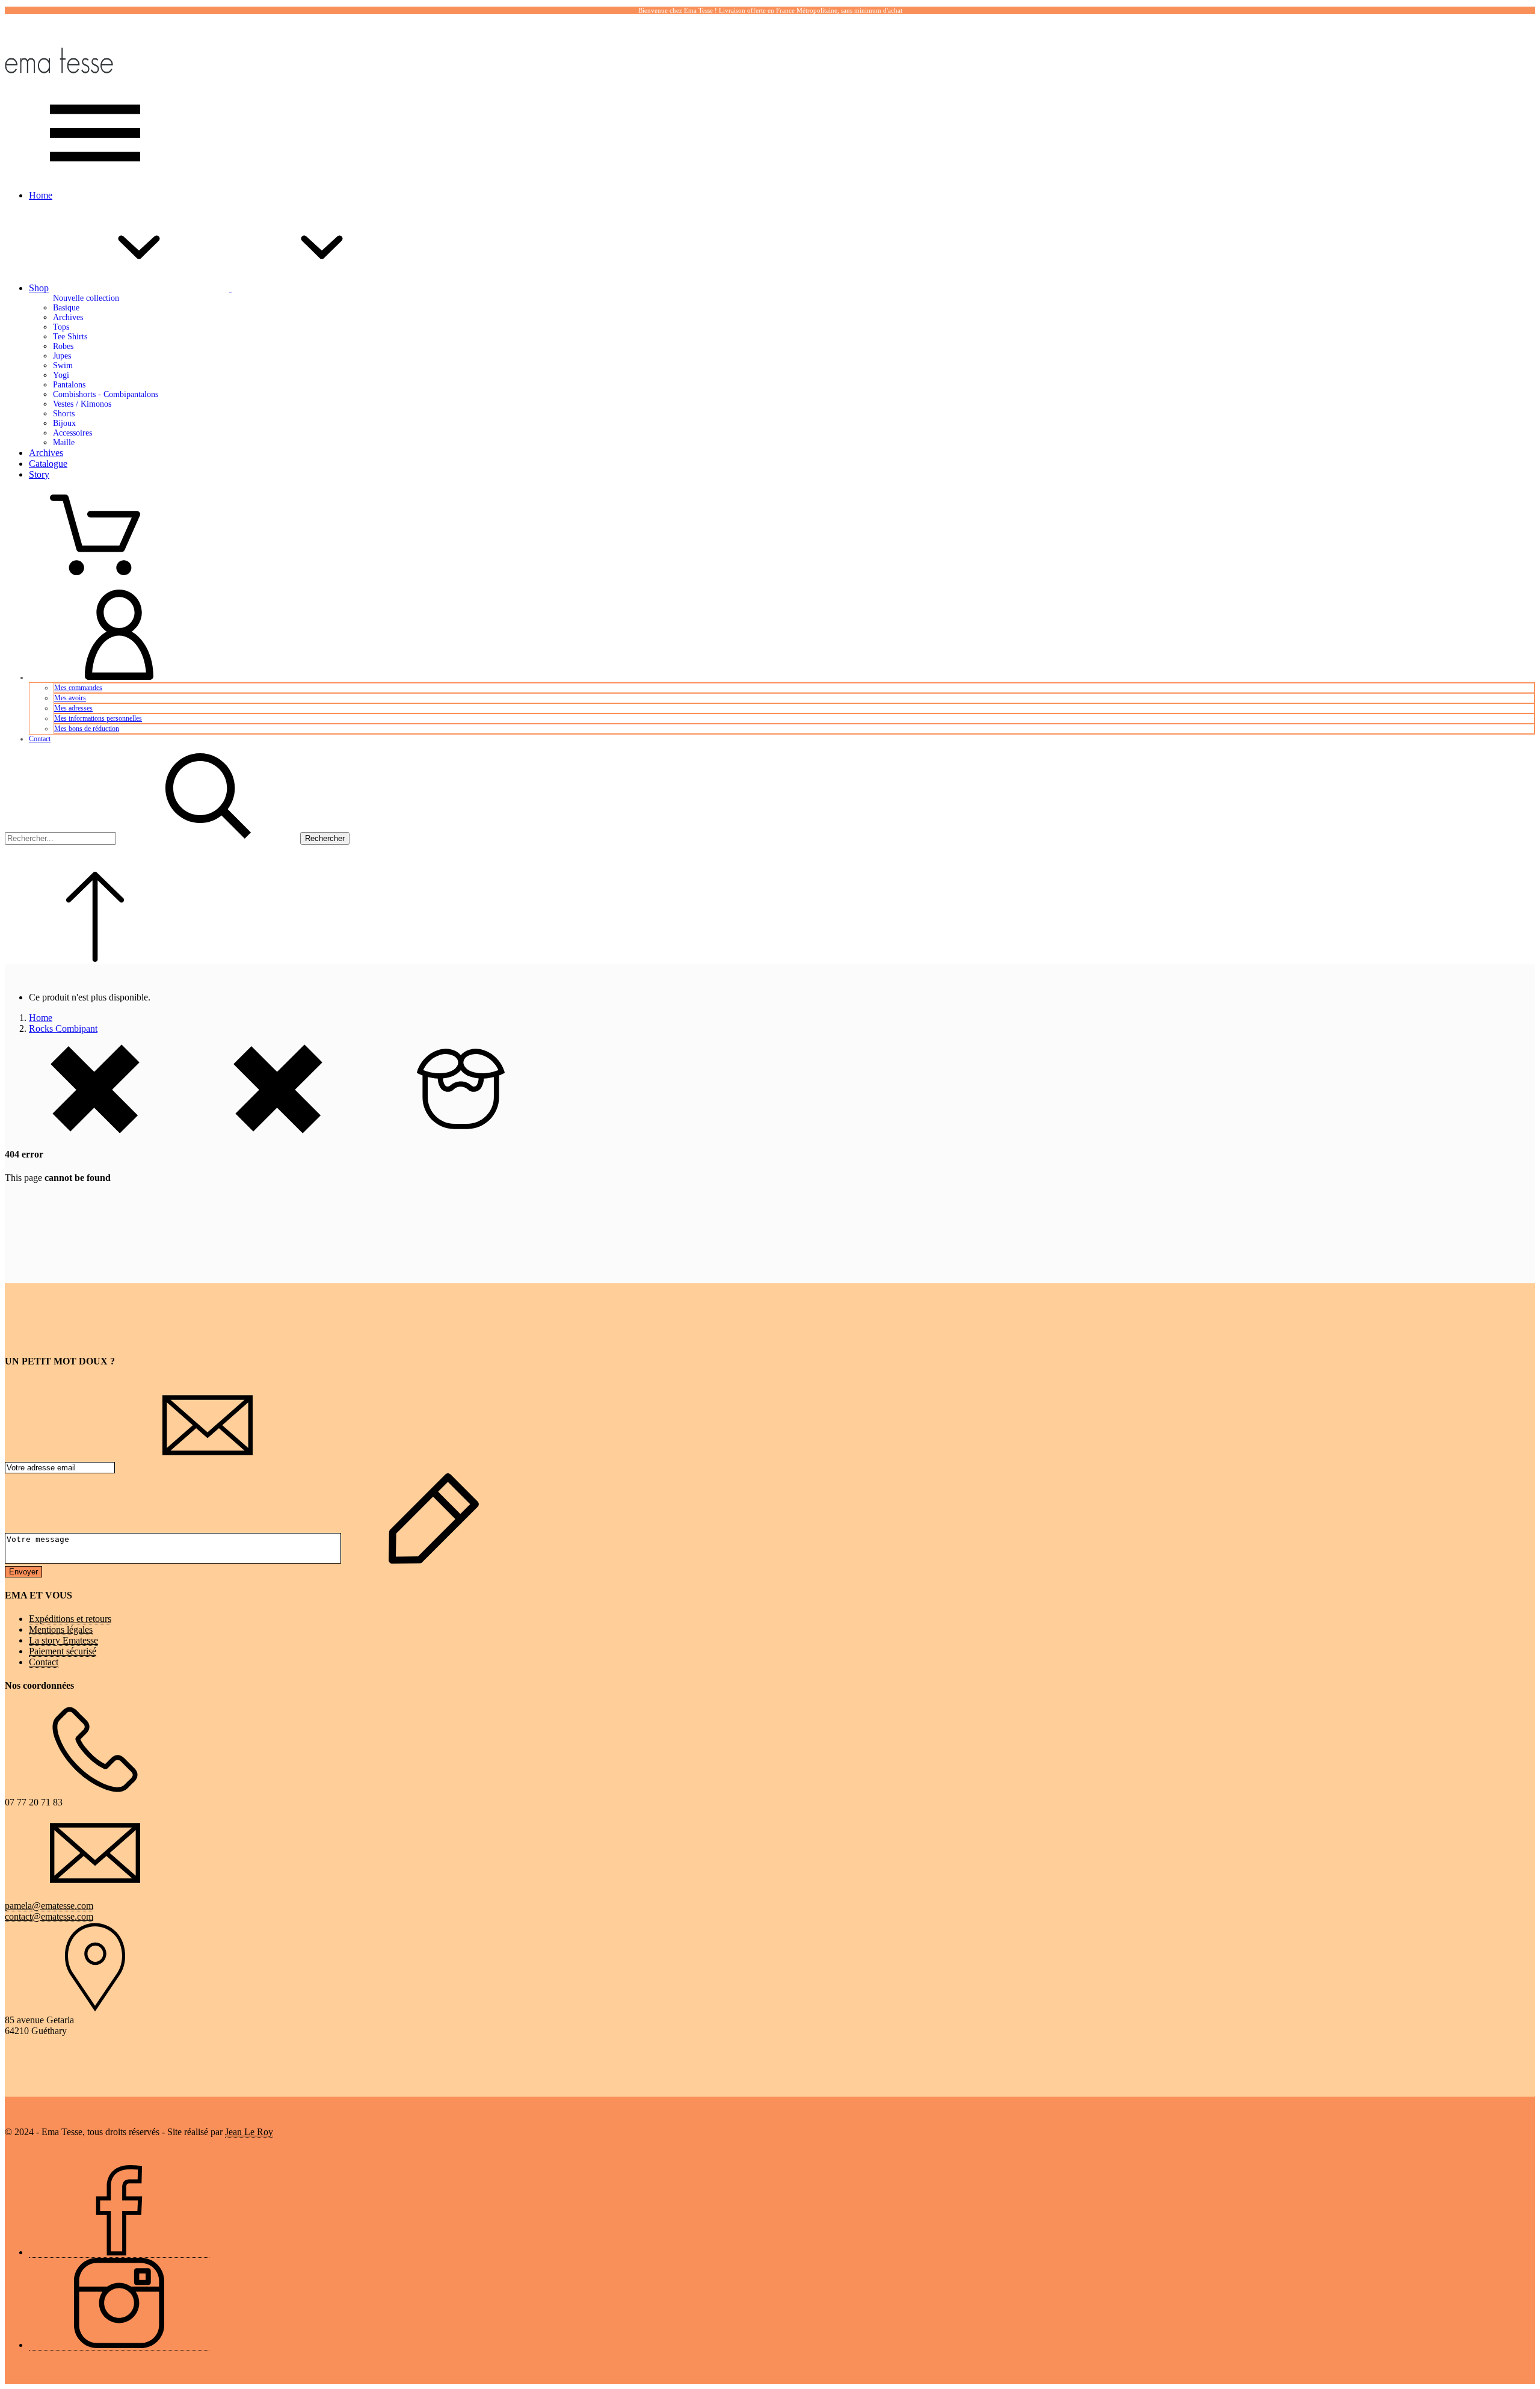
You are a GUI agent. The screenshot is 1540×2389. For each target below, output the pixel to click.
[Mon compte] (119, 677)
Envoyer (23, 1572)
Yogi (61, 375)
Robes (63, 346)
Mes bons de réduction (87, 729)
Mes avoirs (70, 698)
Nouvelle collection (86, 298)
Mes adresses (73, 708)
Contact (40, 739)
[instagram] (119, 2345)
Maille (64, 442)
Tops (61, 327)
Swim (63, 365)
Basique (66, 308)
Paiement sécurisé (63, 1651)
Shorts (64, 414)
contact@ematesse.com (49, 1916)
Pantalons (69, 385)
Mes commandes (78, 688)
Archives (68, 317)
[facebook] (119, 2252)
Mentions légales (61, 1629)
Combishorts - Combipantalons (106, 394)
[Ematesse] (59, 82)
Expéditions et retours (70, 1619)
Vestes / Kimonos (82, 404)
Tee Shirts (70, 337)
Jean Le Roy (249, 2132)
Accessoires (72, 433)
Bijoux (64, 423)
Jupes (62, 356)
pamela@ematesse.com (49, 1906)
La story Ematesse (63, 1640)
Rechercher (325, 838)
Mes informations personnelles (98, 718)
